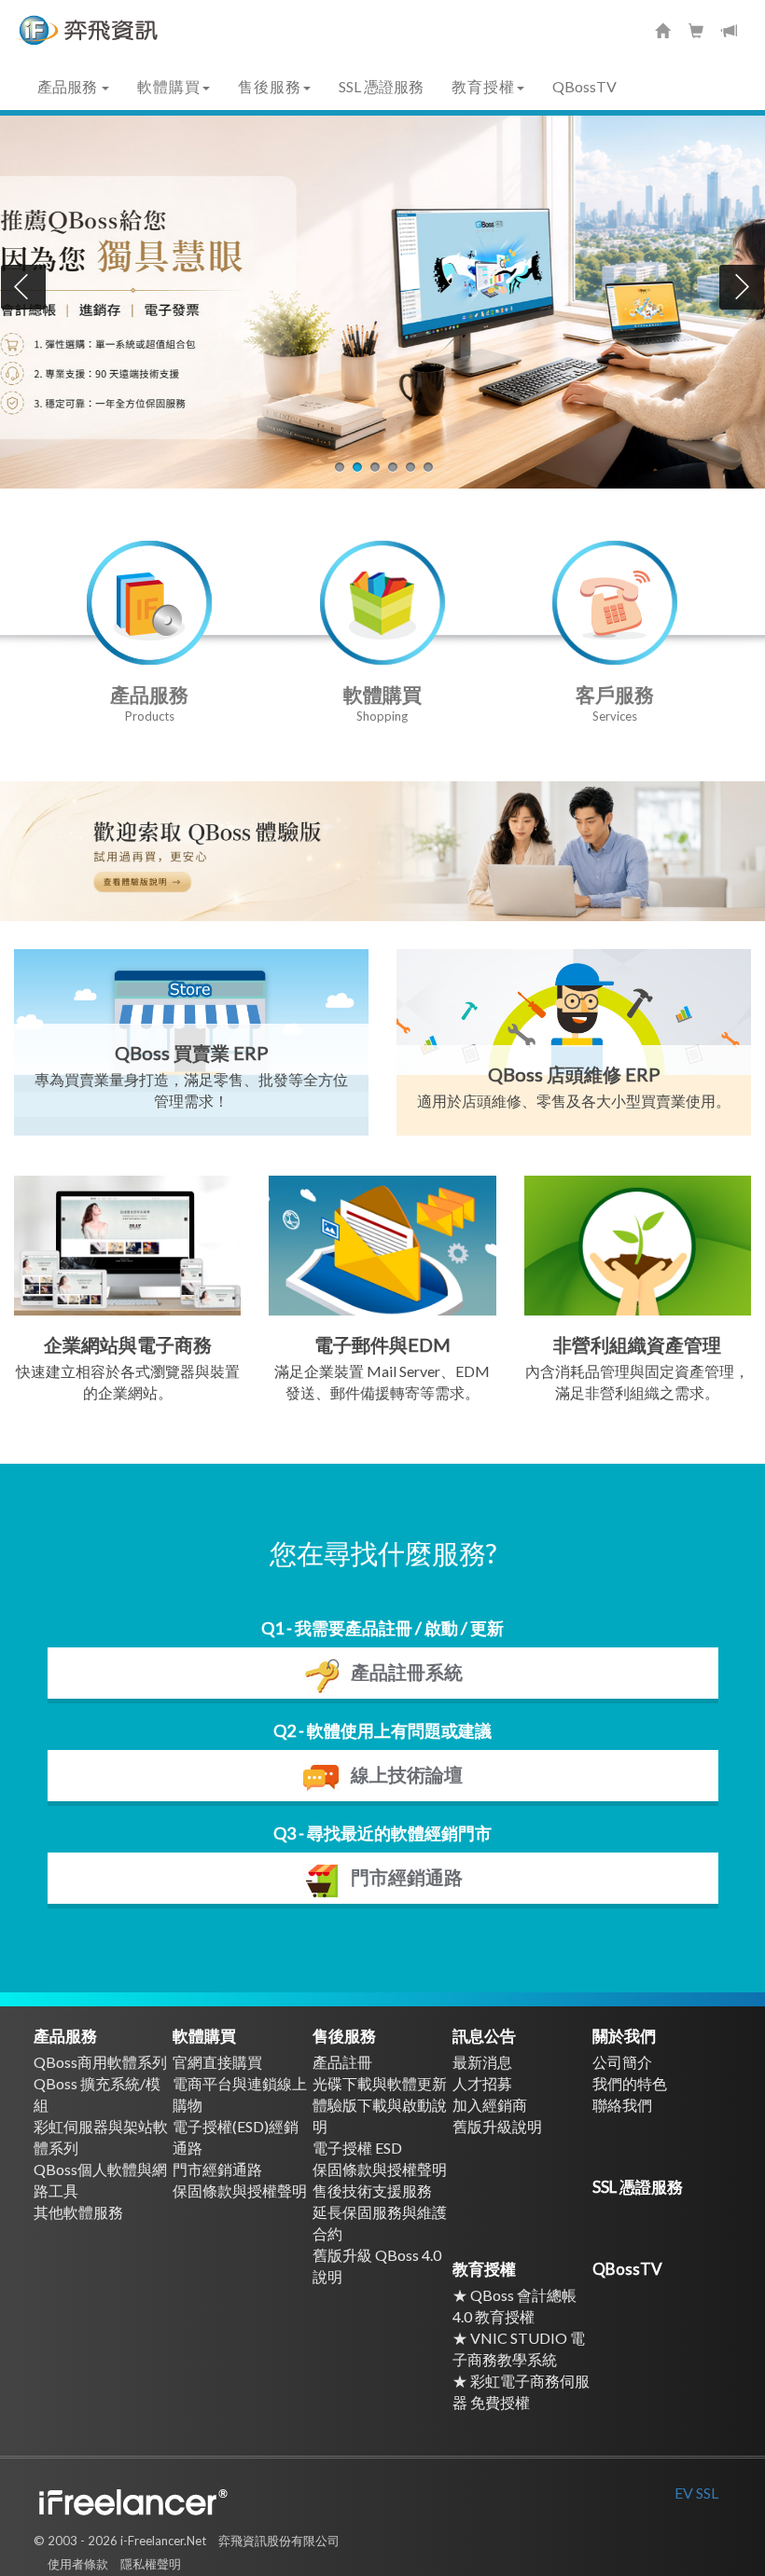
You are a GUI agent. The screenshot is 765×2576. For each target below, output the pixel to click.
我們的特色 (630, 2083)
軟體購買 (204, 2036)
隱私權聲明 (151, 2564)
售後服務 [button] (270, 86)
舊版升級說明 (497, 2126)
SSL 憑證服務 (381, 86)
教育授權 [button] (483, 86)
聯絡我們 (622, 2105)
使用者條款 (78, 2564)
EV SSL (696, 2493)
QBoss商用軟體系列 (100, 2062)
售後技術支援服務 (372, 2190)
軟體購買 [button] (169, 86)
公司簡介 (622, 2062)
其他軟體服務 (78, 2212)
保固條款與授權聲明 (240, 2190)
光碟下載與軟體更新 (380, 2083)
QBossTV (584, 86)
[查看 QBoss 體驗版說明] (382, 851)
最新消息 (482, 2062)
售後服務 (344, 2036)
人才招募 (482, 2083)
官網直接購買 (217, 2062)
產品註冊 (342, 2062)
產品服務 (65, 2036)
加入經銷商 (490, 2105)
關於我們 (624, 2036)
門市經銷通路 (217, 2169)
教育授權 (484, 2269)
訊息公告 (484, 2036)
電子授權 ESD (357, 2148)
